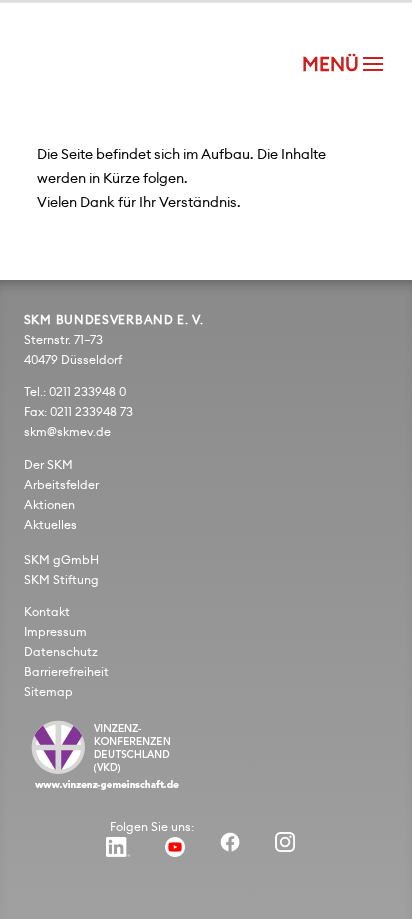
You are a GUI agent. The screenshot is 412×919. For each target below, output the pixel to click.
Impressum (55, 632)
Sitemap (48, 692)
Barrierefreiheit (66, 672)
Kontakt (47, 612)
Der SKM (48, 465)
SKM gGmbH (61, 560)
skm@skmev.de (67, 432)
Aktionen (49, 505)
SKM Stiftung (61, 580)
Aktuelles (50, 525)
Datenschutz (61, 652)
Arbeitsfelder (61, 485)
